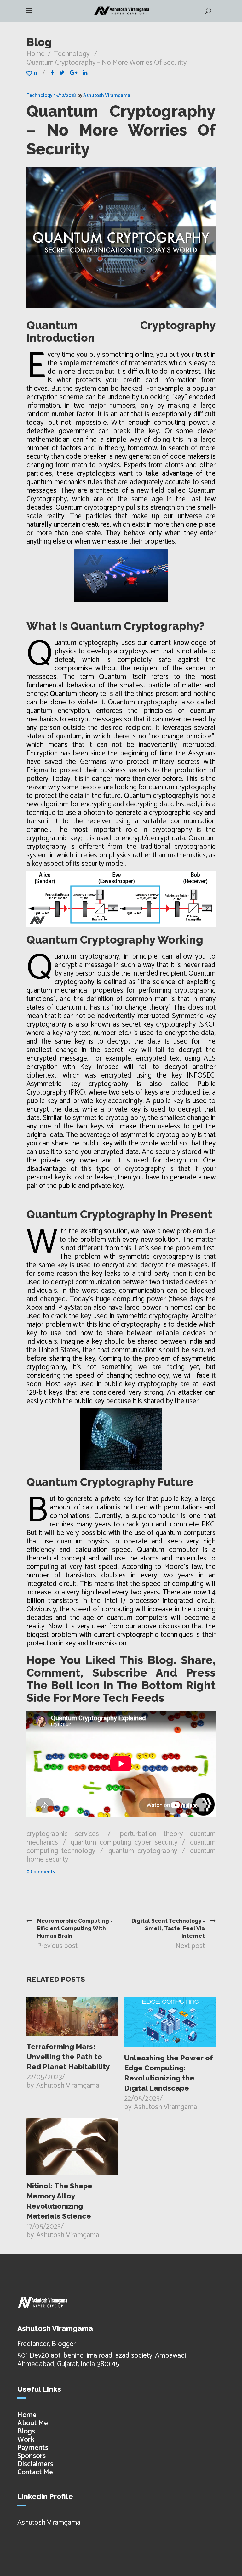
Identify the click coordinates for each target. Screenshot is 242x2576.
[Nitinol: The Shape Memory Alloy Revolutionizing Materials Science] (72, 2146)
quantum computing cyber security (124, 1842)
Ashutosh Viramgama (107, 95)
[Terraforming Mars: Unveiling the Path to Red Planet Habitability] (72, 2016)
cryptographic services (63, 1834)
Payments (33, 2448)
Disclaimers (35, 2464)
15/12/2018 (65, 95)
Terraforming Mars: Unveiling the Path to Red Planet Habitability (68, 2056)
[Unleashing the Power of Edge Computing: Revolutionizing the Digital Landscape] (170, 2022)
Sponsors (32, 2456)
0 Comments (41, 1872)
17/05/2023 (44, 2227)
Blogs (26, 2431)
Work (26, 2440)
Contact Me (35, 2472)
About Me (33, 2423)
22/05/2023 (44, 2077)
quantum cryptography (143, 1851)
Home (36, 54)
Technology (72, 54)
